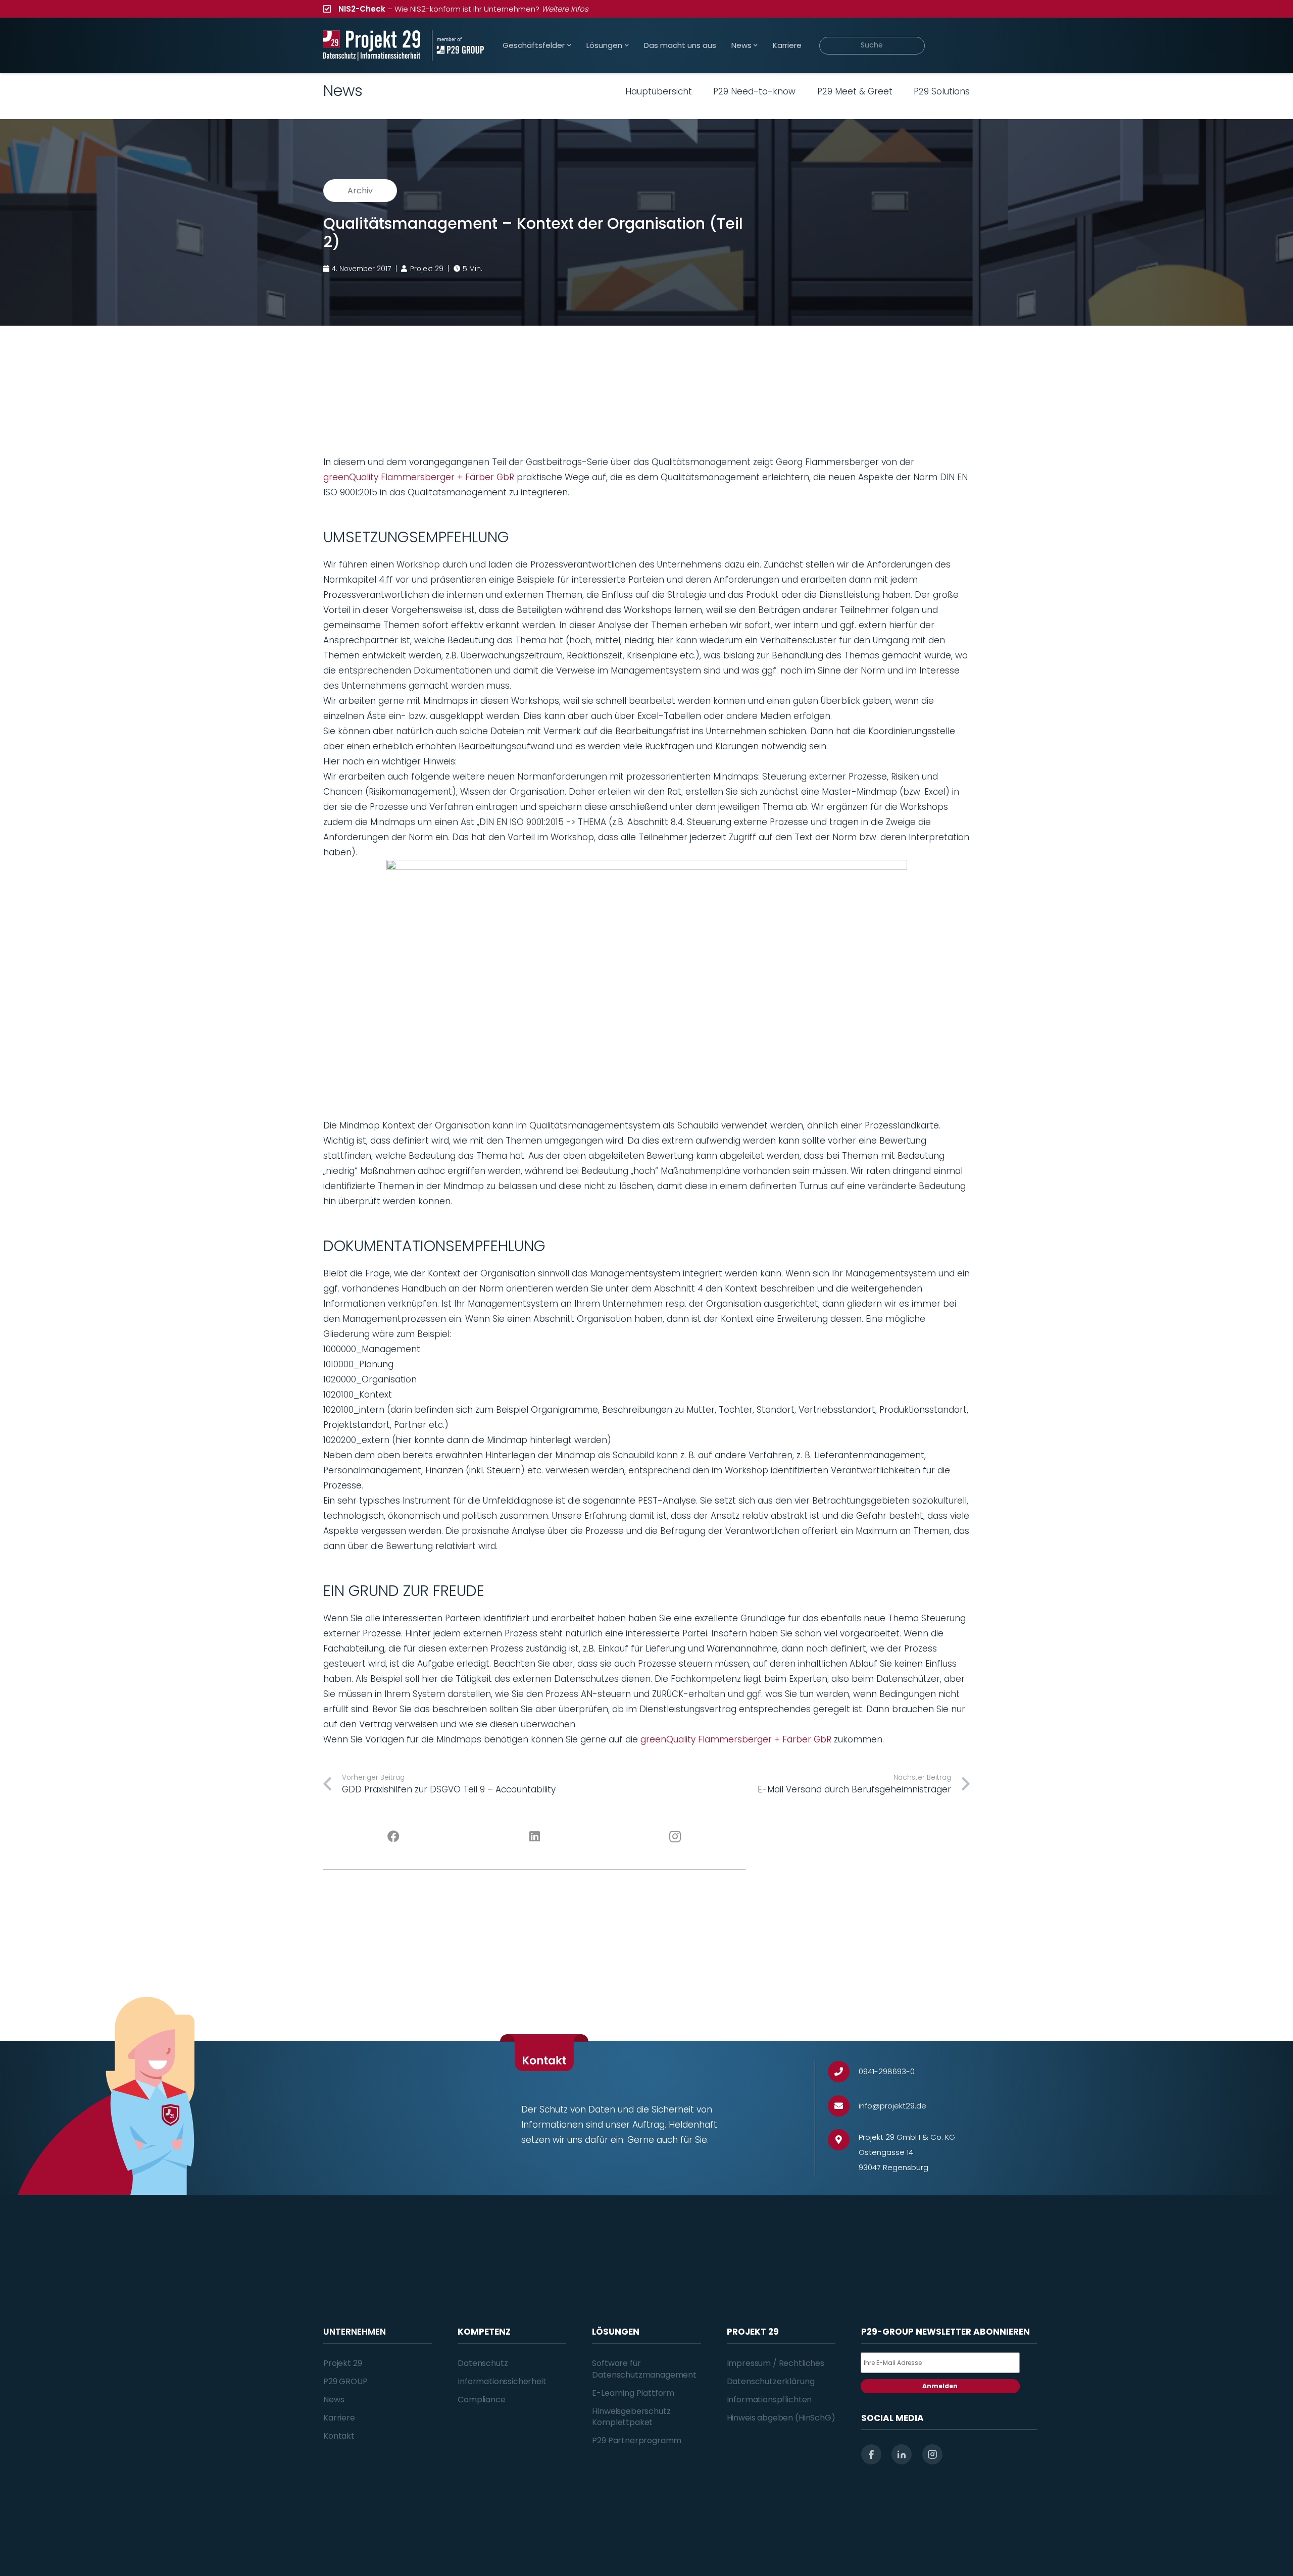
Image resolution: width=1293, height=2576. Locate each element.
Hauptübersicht (659, 91)
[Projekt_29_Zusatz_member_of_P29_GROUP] (458, 45)
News (334, 2400)
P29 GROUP (345, 2381)
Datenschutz (483, 2363)
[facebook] (871, 2454)
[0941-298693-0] (843, 2072)
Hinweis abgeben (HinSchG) (781, 2418)
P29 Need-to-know (754, 91)
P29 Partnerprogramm (637, 2440)
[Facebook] (394, 1837)
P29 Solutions (942, 91)
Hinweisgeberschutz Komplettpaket (631, 2417)
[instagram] (932, 2454)
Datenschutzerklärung (771, 2381)
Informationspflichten (769, 2400)
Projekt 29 (342, 2363)
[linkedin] (902, 2454)
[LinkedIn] (535, 1837)
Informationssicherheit (502, 2381)
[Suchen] (955, 45)
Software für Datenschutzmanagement (644, 2369)
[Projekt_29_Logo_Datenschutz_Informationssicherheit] (372, 45)
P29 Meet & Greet (855, 91)
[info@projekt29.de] (843, 2106)
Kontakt (339, 2436)
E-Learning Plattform (633, 2393)
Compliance (481, 2400)
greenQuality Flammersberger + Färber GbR (419, 477)
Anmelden (940, 2386)
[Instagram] (676, 1837)
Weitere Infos (565, 9)
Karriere (339, 2418)
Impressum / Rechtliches (776, 2363)
